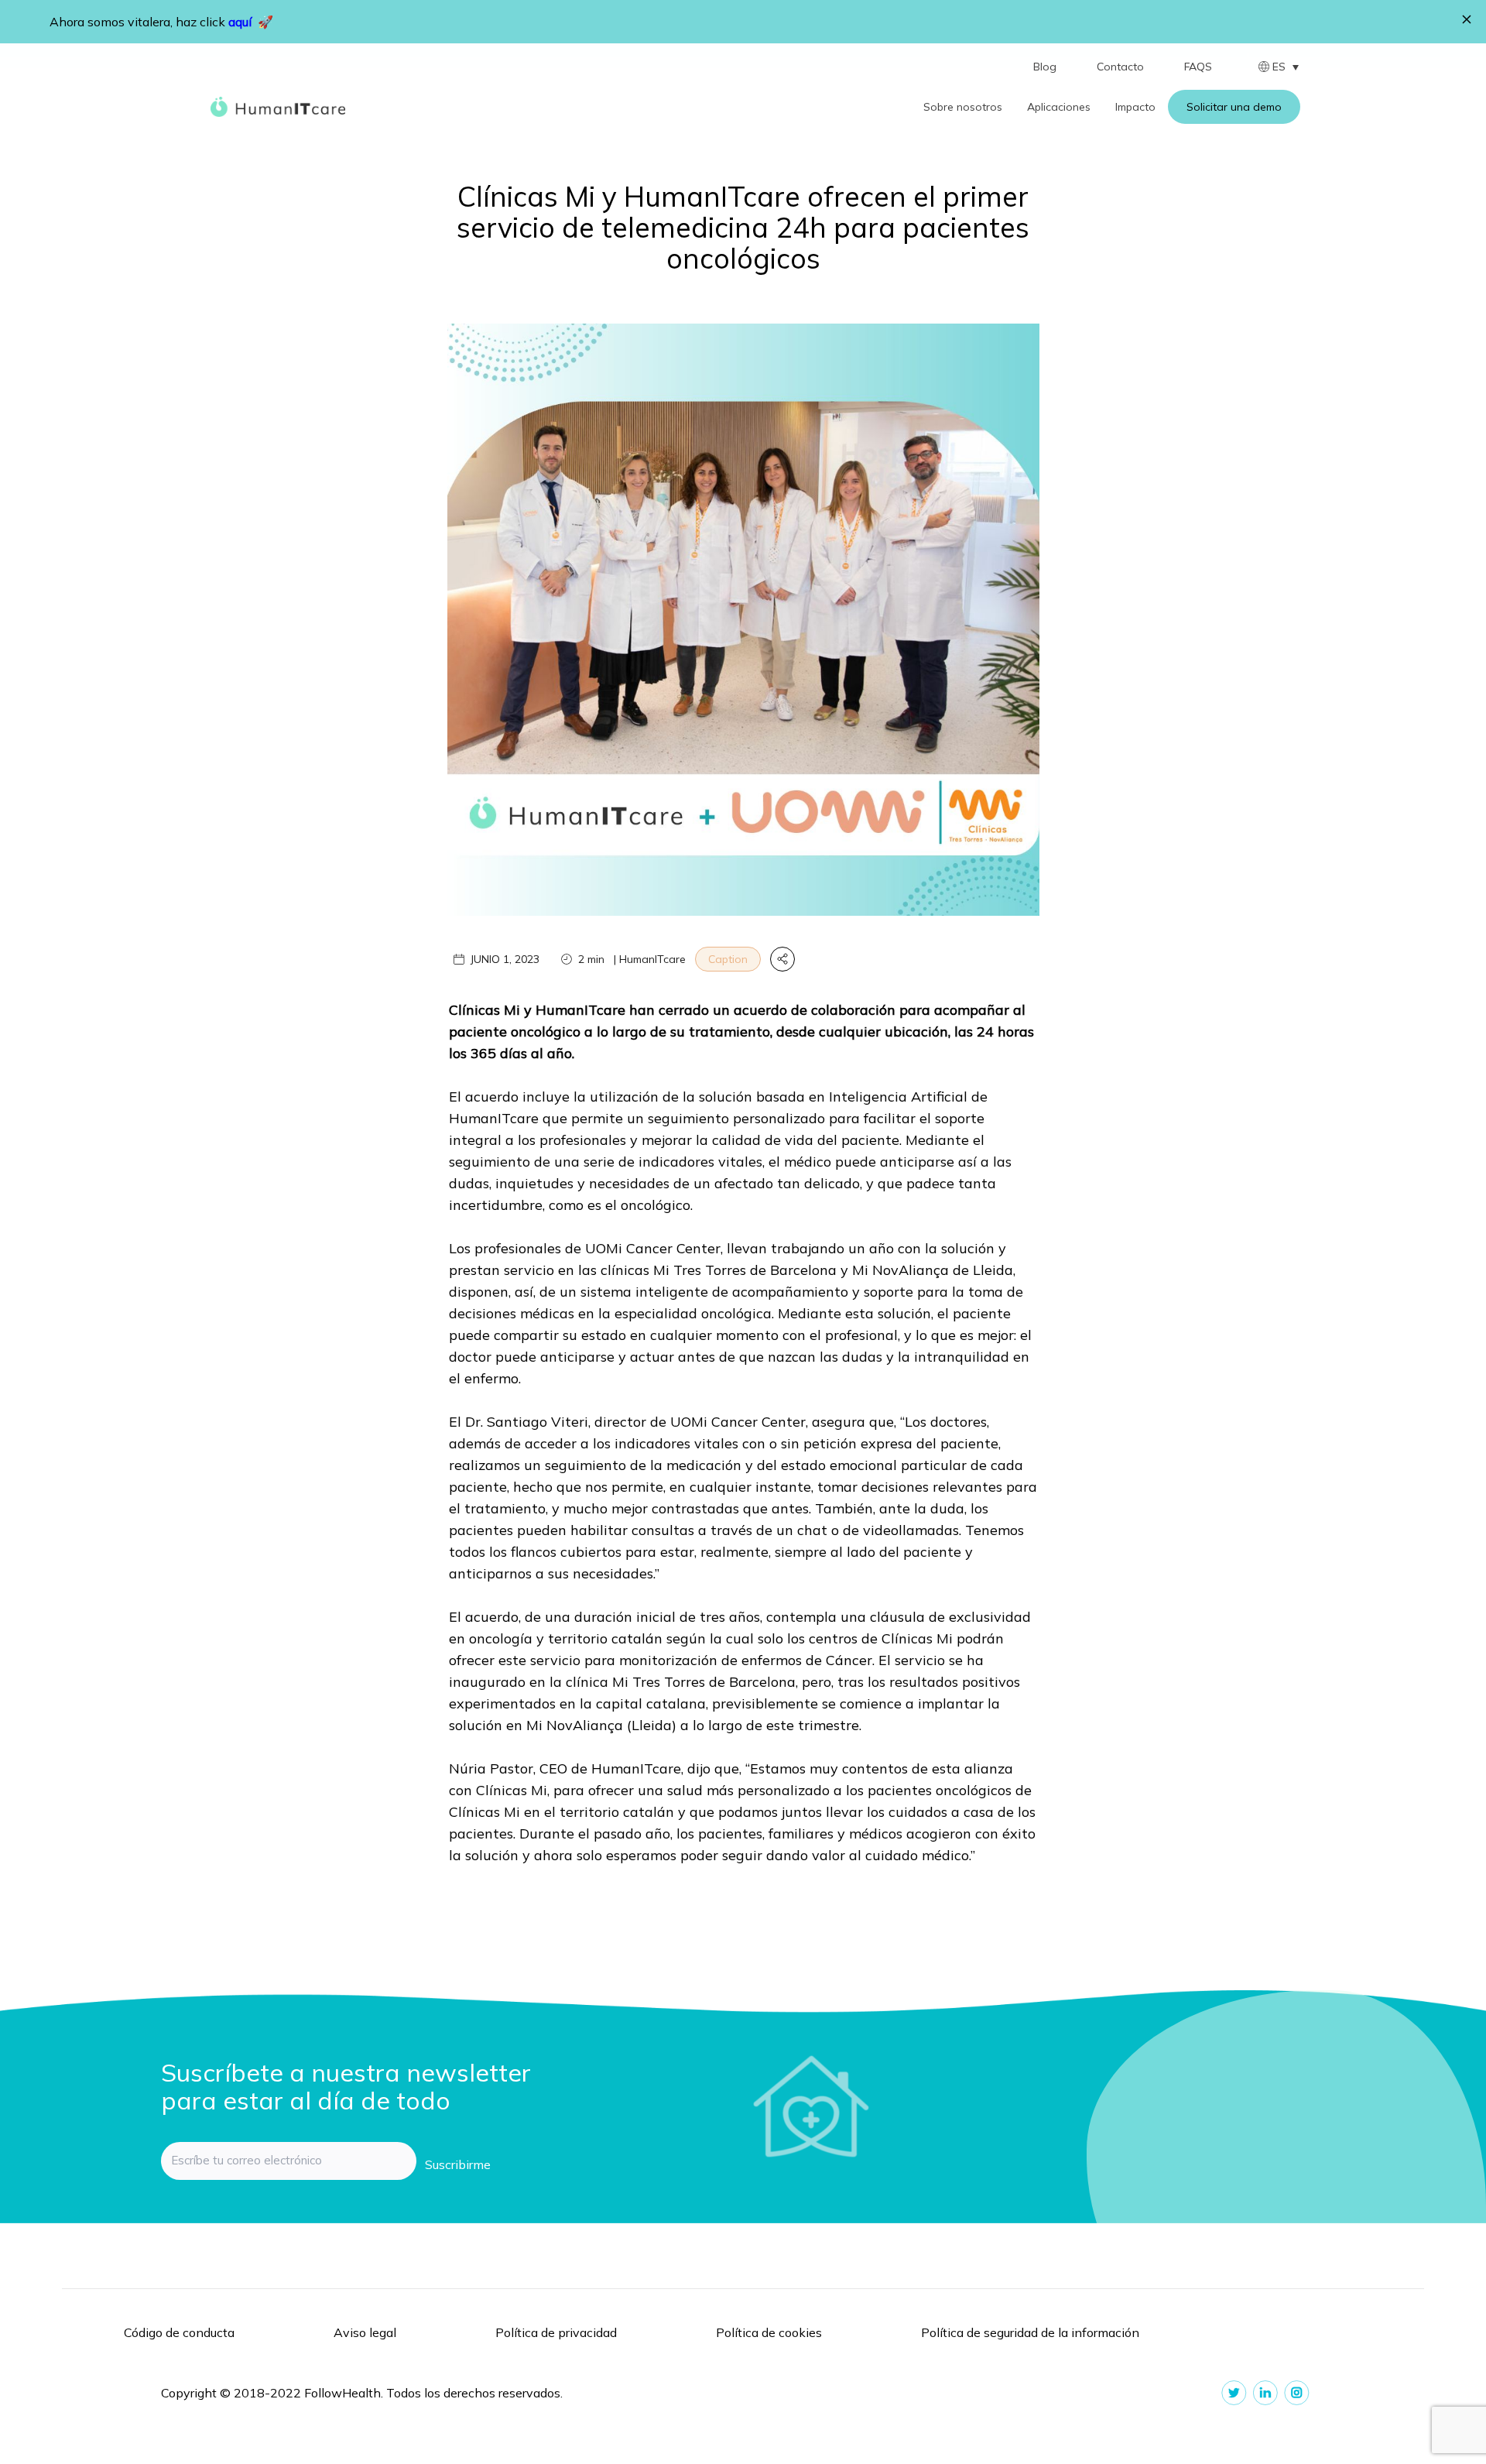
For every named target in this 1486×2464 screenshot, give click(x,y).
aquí (240, 22)
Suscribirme (458, 2164)
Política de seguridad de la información (1030, 2332)
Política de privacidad (556, 2332)
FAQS (1198, 67)
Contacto (1120, 67)
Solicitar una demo (1234, 107)
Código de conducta (179, 2332)
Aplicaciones (1059, 107)
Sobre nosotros (963, 107)
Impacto (1135, 107)
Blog (1045, 67)
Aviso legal (365, 2332)
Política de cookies (769, 2332)
